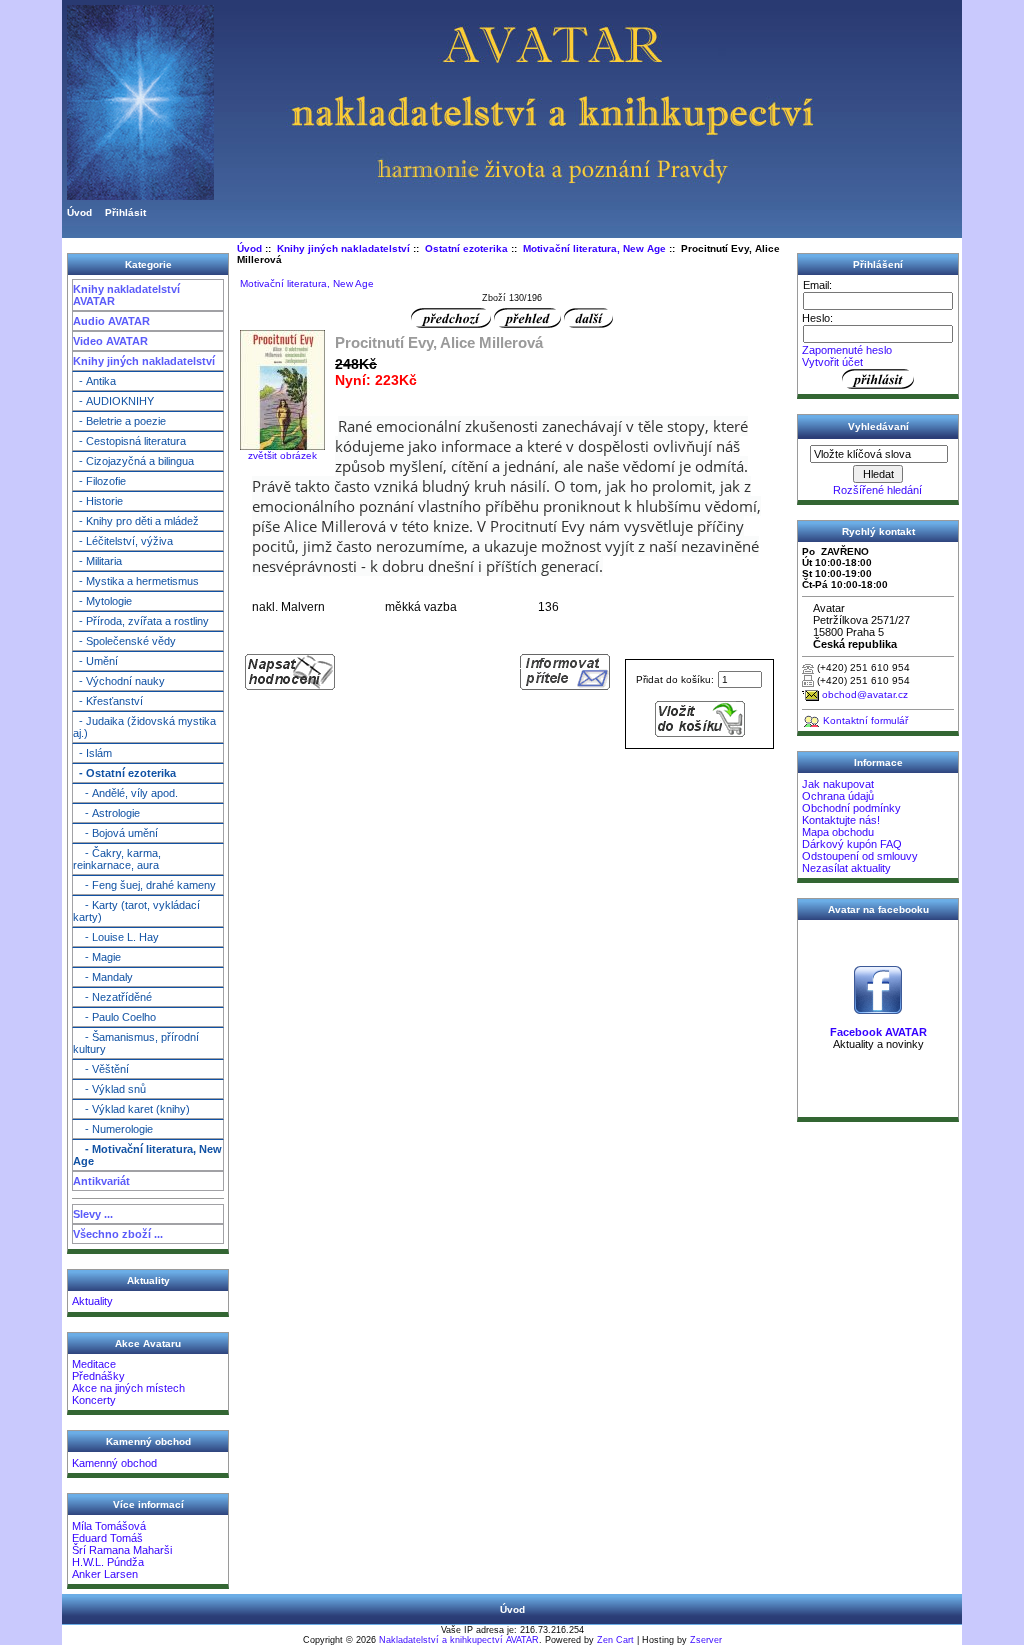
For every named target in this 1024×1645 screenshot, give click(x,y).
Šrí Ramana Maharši (122, 1550)
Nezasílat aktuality (846, 868)
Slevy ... (93, 1214)
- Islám (92, 753)
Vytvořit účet (832, 362)
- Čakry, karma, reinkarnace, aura (117, 859)
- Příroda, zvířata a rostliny (141, 621)
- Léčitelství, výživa (123, 541)
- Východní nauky (119, 681)
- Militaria (97, 561)
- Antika (94, 381)
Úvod (79, 212)
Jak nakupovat (838, 784)
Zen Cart (615, 1640)
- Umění (95, 661)
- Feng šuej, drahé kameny (144, 885)
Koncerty (94, 1400)
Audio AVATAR (111, 321)
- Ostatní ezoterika (124, 773)
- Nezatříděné (112, 997)
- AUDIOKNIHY (113, 401)
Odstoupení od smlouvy (860, 856)
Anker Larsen (105, 1574)
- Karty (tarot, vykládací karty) (136, 911)
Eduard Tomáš (107, 1538)
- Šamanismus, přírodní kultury (136, 1043)
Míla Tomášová (109, 1526)
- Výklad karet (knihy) (131, 1109)
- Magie (97, 957)
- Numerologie (113, 1129)
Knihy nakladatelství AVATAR (126, 295)
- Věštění (101, 1069)
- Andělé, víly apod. (125, 793)
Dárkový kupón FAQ (852, 844)
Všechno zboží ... (118, 1234)
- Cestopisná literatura (129, 441)
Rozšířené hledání (877, 490)
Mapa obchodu (838, 832)
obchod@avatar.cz (865, 694)
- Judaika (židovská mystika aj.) (144, 727)
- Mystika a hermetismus (136, 581)
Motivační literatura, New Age (594, 248)
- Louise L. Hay (116, 937)
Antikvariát (101, 1181)
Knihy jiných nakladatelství (144, 361)
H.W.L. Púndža (108, 1562)
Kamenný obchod (114, 1463)
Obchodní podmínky (851, 808)
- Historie (98, 501)
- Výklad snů (109, 1089)
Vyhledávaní (878, 426)
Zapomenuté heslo (847, 350)
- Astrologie (106, 813)
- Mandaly (103, 977)
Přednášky (98, 1376)
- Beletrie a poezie (119, 421)
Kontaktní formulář (865, 720)
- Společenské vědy (124, 641)
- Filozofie (99, 481)
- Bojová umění (115, 833)
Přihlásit (125, 212)
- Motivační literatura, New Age (147, 1155)
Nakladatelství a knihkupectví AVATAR (459, 1640)
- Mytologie (102, 601)
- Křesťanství (108, 701)
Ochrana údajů (838, 796)
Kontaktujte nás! (841, 820)
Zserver (706, 1640)
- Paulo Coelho (114, 1017)
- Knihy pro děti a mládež (136, 521)
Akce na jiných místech (128, 1388)
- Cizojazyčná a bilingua (133, 461)
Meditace (94, 1364)
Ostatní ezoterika (466, 248)
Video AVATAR (110, 341)
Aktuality (92, 1301)
